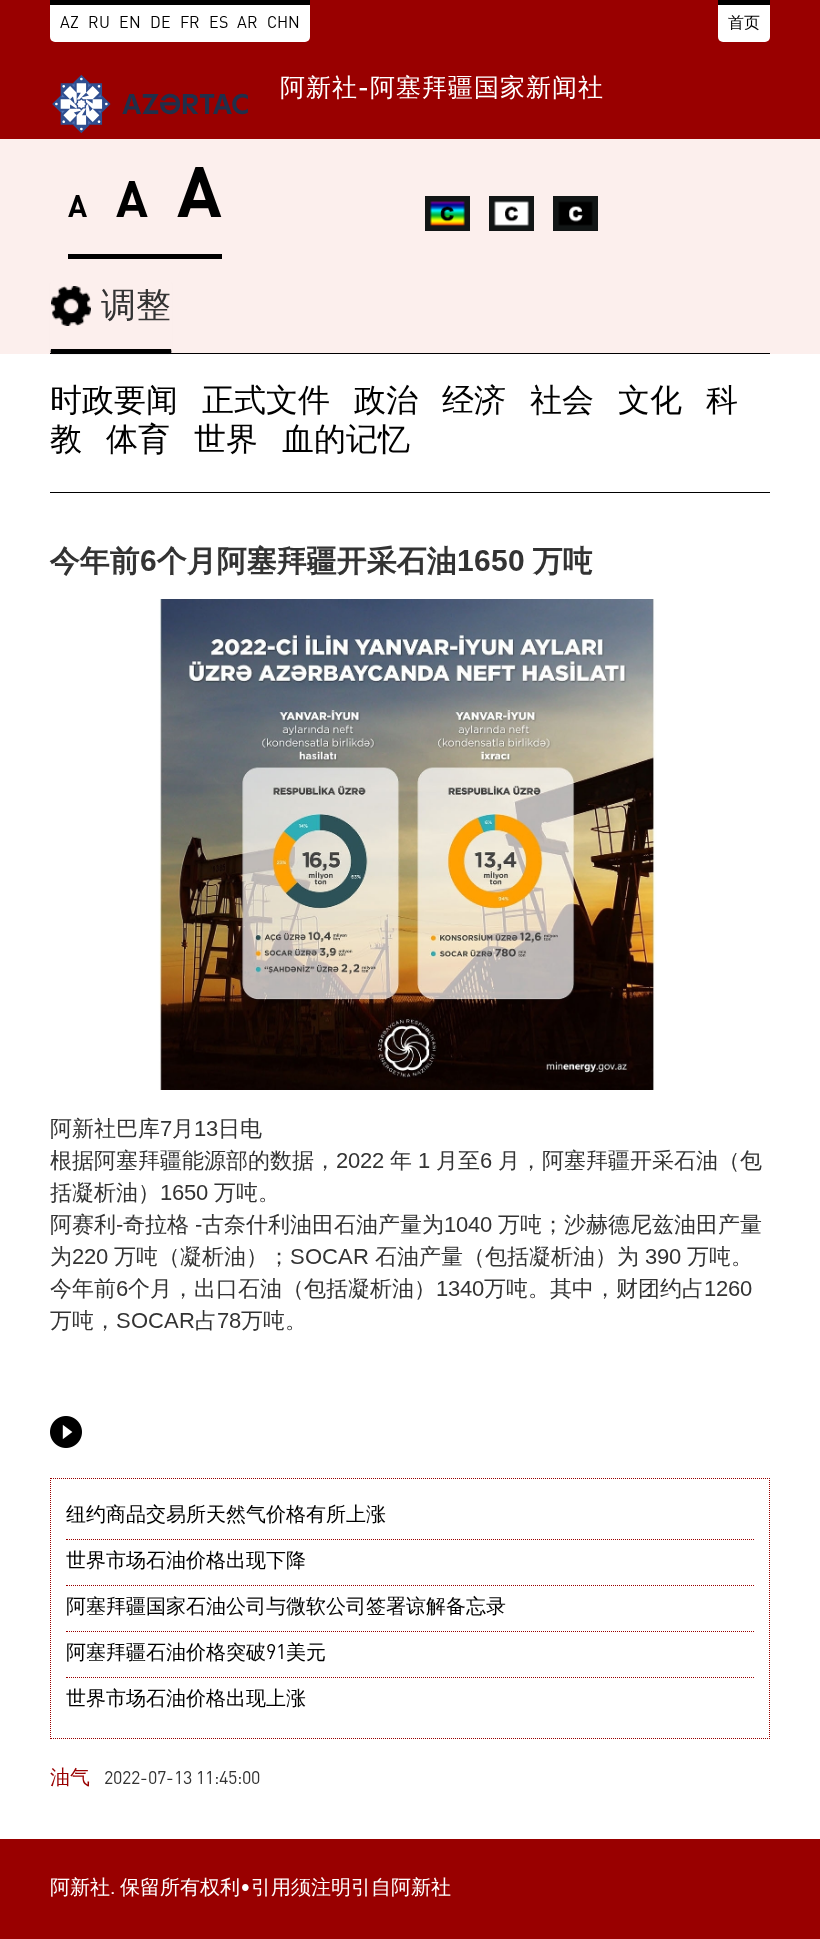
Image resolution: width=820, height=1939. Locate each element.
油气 (70, 1779)
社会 (562, 403)
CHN (283, 24)
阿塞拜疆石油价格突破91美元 (196, 1654)
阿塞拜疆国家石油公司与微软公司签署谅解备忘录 (286, 1608)
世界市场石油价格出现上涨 (186, 1700)
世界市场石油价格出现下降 (186, 1562)
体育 (138, 442)
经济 (474, 403)
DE (160, 24)
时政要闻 (114, 403)
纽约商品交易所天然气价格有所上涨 (226, 1516)
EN (130, 24)
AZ (69, 24)
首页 (744, 24)
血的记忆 (346, 442)
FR (190, 24)
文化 (650, 403)
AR (247, 24)
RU (99, 24)
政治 (386, 403)
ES (218, 24)
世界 (226, 442)
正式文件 (266, 403)
